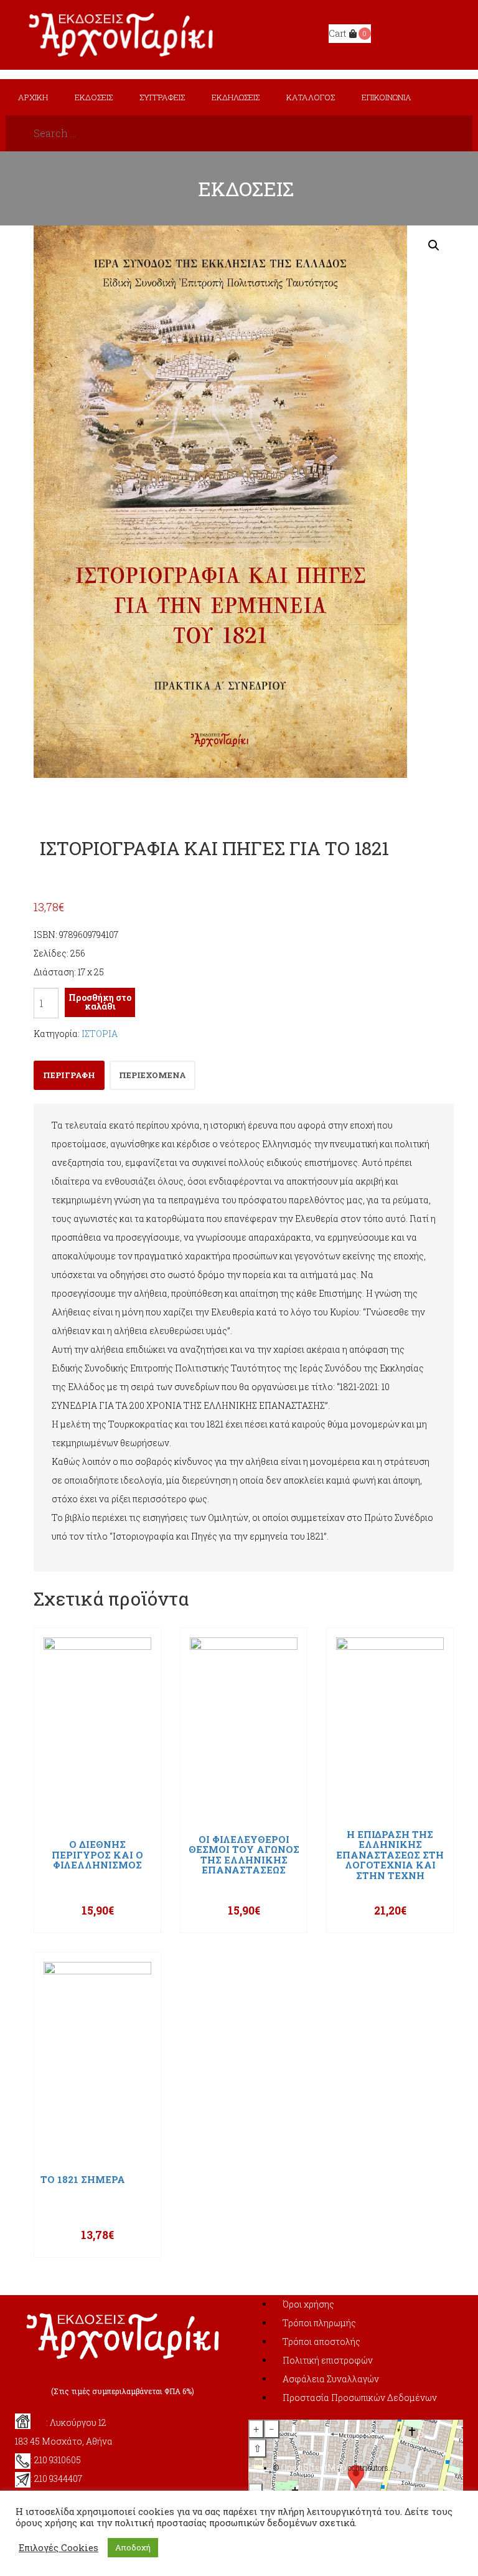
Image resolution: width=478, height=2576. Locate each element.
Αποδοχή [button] (133, 2547)
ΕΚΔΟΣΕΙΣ (94, 97)
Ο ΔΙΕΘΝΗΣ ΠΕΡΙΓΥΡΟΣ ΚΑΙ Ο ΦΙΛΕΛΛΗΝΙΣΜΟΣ (97, 1855)
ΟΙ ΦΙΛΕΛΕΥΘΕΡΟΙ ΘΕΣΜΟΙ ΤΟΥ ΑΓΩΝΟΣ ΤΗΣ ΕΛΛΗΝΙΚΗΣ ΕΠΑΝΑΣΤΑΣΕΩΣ (244, 1855)
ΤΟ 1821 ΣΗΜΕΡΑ (83, 2180)
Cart (337, 33)
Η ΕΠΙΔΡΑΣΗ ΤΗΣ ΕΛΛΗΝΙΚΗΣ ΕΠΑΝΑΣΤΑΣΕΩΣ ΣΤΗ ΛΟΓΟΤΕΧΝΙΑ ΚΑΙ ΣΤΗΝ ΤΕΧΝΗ (390, 1855)
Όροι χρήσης (308, 2304)
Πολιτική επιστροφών (328, 2360)
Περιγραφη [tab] (69, 1075)
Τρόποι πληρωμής (319, 2323)
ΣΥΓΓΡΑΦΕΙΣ (162, 97)
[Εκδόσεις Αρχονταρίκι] (122, 34)
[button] (434, 245)
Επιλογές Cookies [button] (59, 2548)
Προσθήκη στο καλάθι (100, 1002)
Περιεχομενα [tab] (152, 1075)
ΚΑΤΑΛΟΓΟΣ (311, 97)
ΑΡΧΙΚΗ (33, 97)
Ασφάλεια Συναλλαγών (331, 2379)
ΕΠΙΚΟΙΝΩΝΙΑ (387, 97)
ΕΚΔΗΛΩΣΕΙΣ (236, 97)
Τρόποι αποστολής (321, 2342)
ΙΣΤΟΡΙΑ (100, 1034)
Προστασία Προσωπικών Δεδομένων (360, 2398)
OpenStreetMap (313, 2467)
